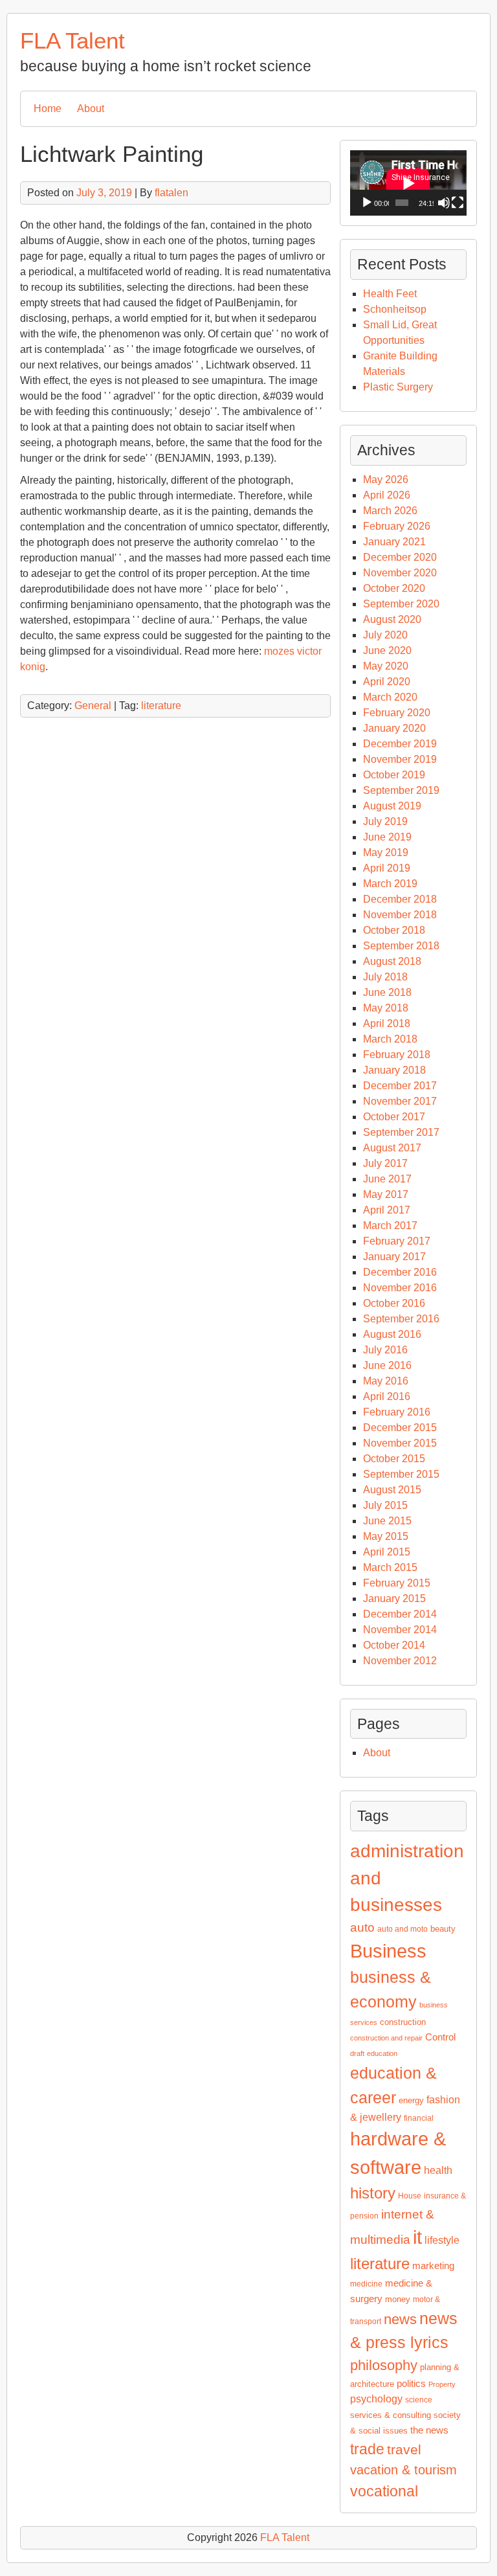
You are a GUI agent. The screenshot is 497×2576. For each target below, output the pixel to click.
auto (362, 1927)
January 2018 (394, 1070)
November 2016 (400, 1288)
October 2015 (394, 1459)
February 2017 (397, 1241)
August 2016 (392, 1334)
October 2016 (394, 1303)
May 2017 (386, 1194)
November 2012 (400, 1661)
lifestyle (442, 2240)
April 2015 (387, 1552)
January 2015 (394, 1599)
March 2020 (390, 697)
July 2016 (385, 1350)
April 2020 (387, 682)
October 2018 (394, 930)
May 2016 (386, 1381)
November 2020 (400, 573)
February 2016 (397, 1412)
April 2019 (387, 868)
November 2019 (400, 759)
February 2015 (397, 1583)
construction (403, 2022)
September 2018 (401, 946)
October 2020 (394, 588)
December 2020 (400, 557)
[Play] (367, 203)
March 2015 (390, 1567)
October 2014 (394, 1645)
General (93, 706)
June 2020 (387, 650)
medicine (366, 2284)
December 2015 (400, 1428)
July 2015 (385, 1505)
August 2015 (392, 1490)
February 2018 (397, 1055)
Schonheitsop (395, 309)
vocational (384, 2491)
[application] (408, 183)
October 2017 (394, 1117)
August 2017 (392, 1148)
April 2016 (387, 1396)
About (91, 108)
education (382, 2053)
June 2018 (387, 992)
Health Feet (390, 294)
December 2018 (400, 899)
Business (388, 1951)
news (400, 2319)
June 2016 (387, 1365)
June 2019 (387, 837)
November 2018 (400, 915)
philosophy (384, 2365)
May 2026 (386, 480)
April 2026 (387, 495)
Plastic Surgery (398, 387)
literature (161, 706)
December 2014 (400, 1614)
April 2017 (387, 1210)
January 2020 (394, 728)
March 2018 (390, 1039)
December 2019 (400, 744)
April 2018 (387, 1023)
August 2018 (392, 961)
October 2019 (394, 775)
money (398, 2299)
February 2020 (397, 713)
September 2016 (401, 1319)
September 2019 (401, 790)
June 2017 (387, 1179)
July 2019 (385, 821)
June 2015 (387, 1521)
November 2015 (400, 1443)
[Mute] (444, 203)
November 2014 (400, 1630)
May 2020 (386, 666)
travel (404, 2450)
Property (442, 2384)
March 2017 (390, 1226)
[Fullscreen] (458, 203)
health (438, 2170)
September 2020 (401, 604)
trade (367, 2449)
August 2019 (392, 806)
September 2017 (401, 1132)
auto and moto (403, 1929)
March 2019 (390, 884)
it (417, 2237)
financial (419, 2118)
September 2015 (401, 1474)
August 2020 (392, 619)
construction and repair (386, 2038)
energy (411, 2100)
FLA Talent (72, 40)
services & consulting (391, 2415)
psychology (376, 2399)
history (373, 2193)
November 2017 (400, 1101)
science (419, 2400)
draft (357, 2053)
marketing (433, 2266)
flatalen (171, 193)
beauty (443, 1929)
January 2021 (394, 542)
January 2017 (394, 1257)
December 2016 (400, 1272)
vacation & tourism (403, 2470)
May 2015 (386, 1536)
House (410, 2196)
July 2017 (385, 1163)
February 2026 (397, 526)
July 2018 (385, 977)
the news (429, 2430)
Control (440, 2037)
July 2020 (385, 635)
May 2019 (386, 853)
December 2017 (400, 1086)
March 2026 (390, 511)
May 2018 (386, 1008)
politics (411, 2384)
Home (48, 108)
